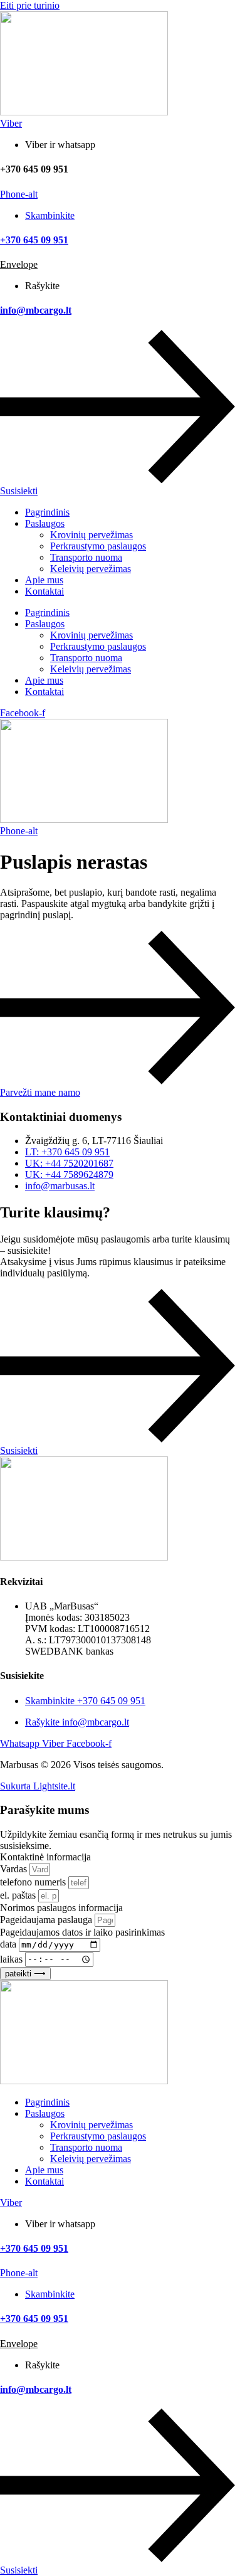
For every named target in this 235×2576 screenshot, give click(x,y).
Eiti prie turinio (30, 5)
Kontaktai (44, 591)
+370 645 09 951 (34, 240)
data (9, 1944)
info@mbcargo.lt (36, 310)
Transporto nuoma (86, 557)
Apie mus (44, 580)
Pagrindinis (47, 512)
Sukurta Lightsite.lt (38, 1786)
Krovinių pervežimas (91, 535)
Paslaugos (45, 523)
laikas (13, 1959)
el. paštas (19, 1895)
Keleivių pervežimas (91, 569)
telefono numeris (34, 1882)
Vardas (15, 1869)
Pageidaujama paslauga (47, 1920)
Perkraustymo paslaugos (98, 546)
